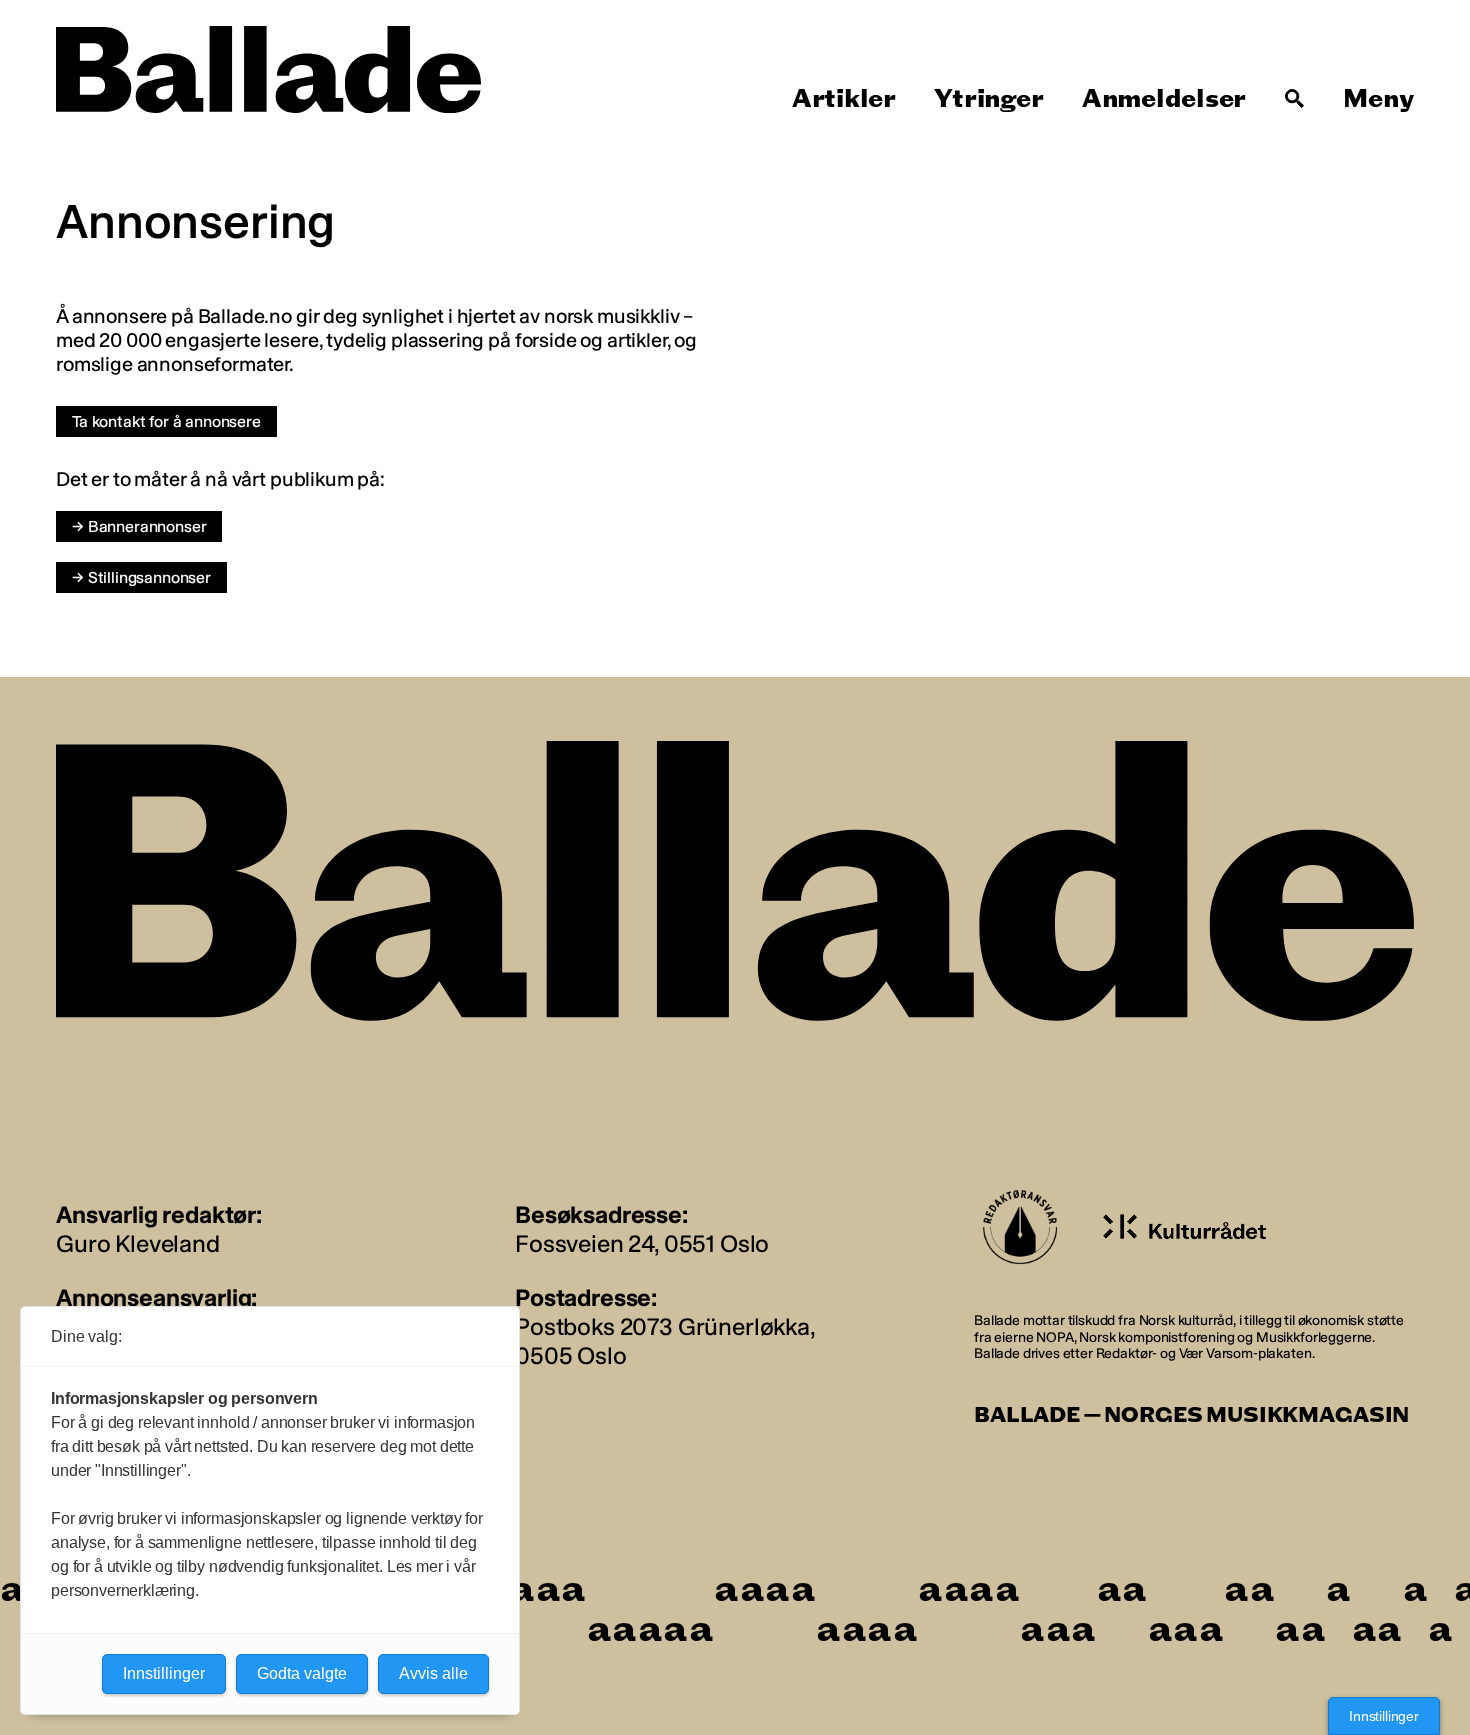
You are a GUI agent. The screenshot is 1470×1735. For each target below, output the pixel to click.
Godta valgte (302, 1673)
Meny (1378, 99)
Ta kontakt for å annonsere (166, 421)
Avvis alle (433, 1673)
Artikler (844, 99)
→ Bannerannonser (139, 526)
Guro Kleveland (138, 1243)
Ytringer (988, 99)
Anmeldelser (1164, 99)
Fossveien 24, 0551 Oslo (642, 1243)
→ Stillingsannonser (141, 577)
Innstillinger (1384, 1716)
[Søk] (1295, 99)
